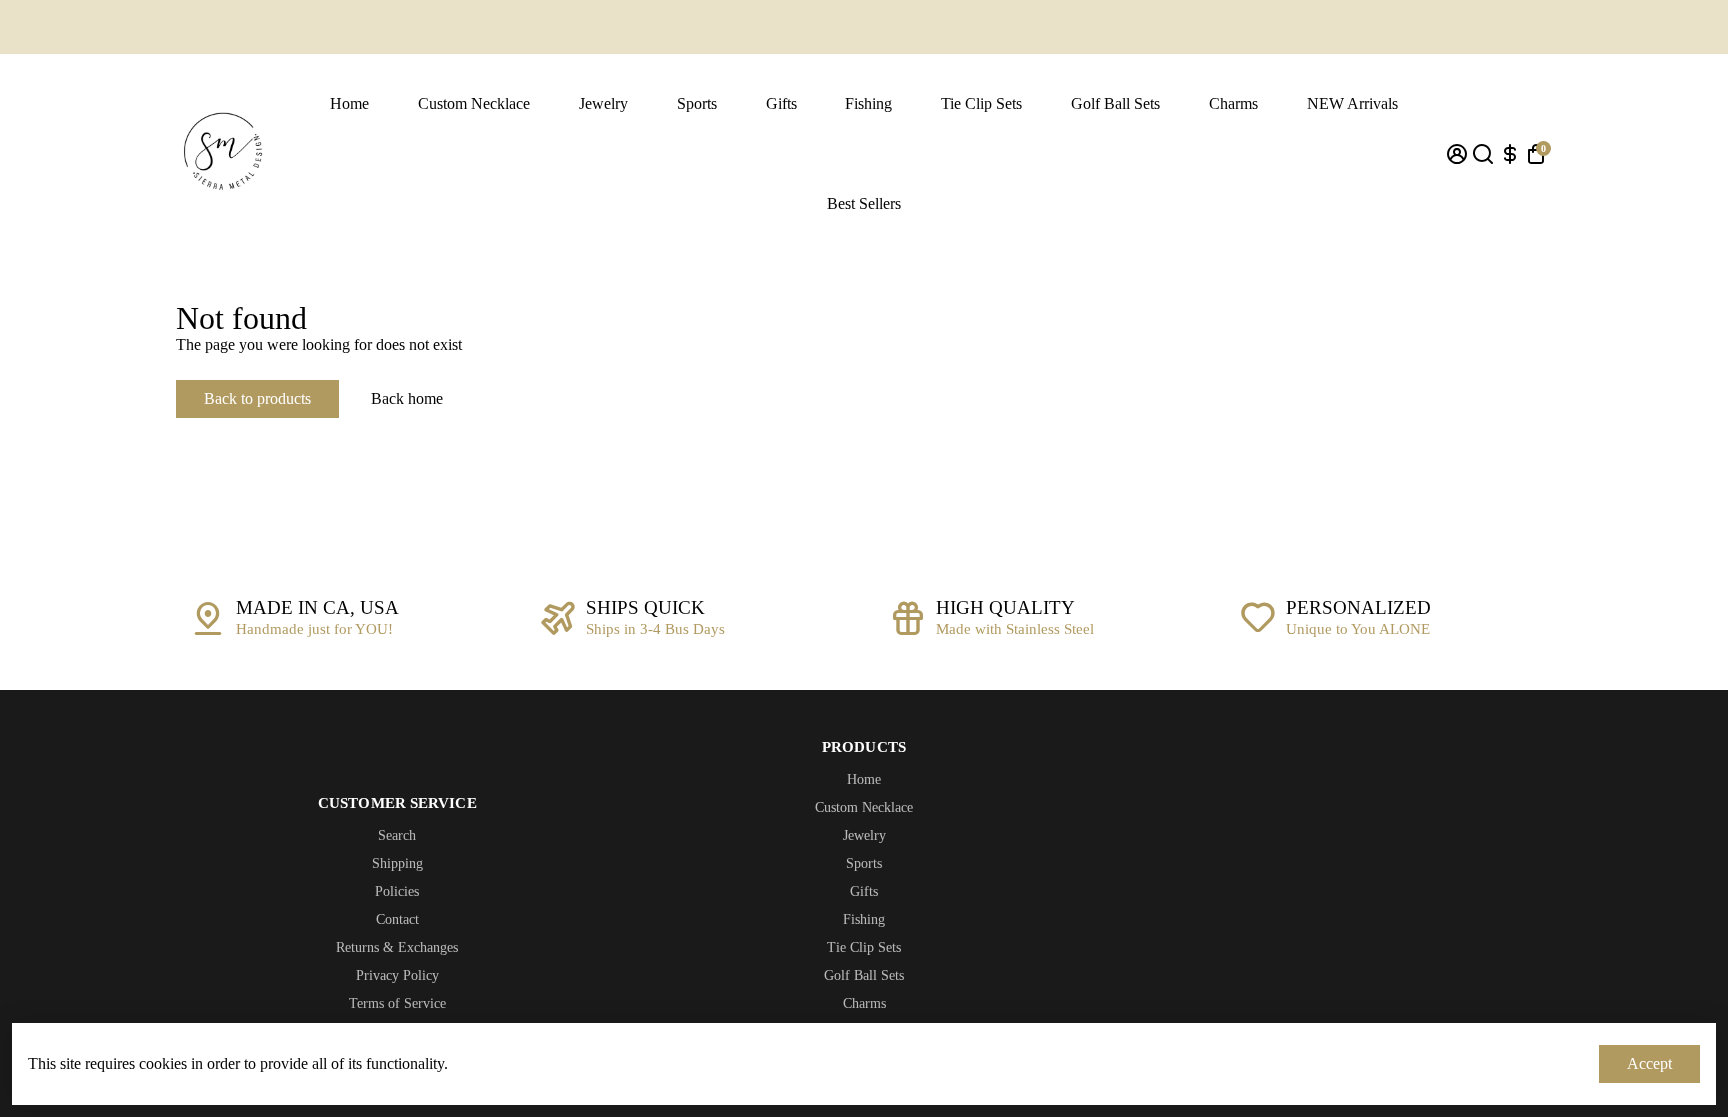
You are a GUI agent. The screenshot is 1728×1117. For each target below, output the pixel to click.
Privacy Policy (397, 975)
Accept (1649, 1063)
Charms (1233, 103)
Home (349, 103)
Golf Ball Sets (1115, 103)
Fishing (868, 103)
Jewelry (603, 103)
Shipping (397, 863)
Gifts (781, 103)
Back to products (257, 398)
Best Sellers (864, 203)
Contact (397, 919)
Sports (697, 103)
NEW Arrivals (1352, 103)
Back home (407, 398)
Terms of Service (397, 1003)
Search (397, 835)
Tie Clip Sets (981, 103)
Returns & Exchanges (397, 947)
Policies (397, 891)
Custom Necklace (474, 103)
